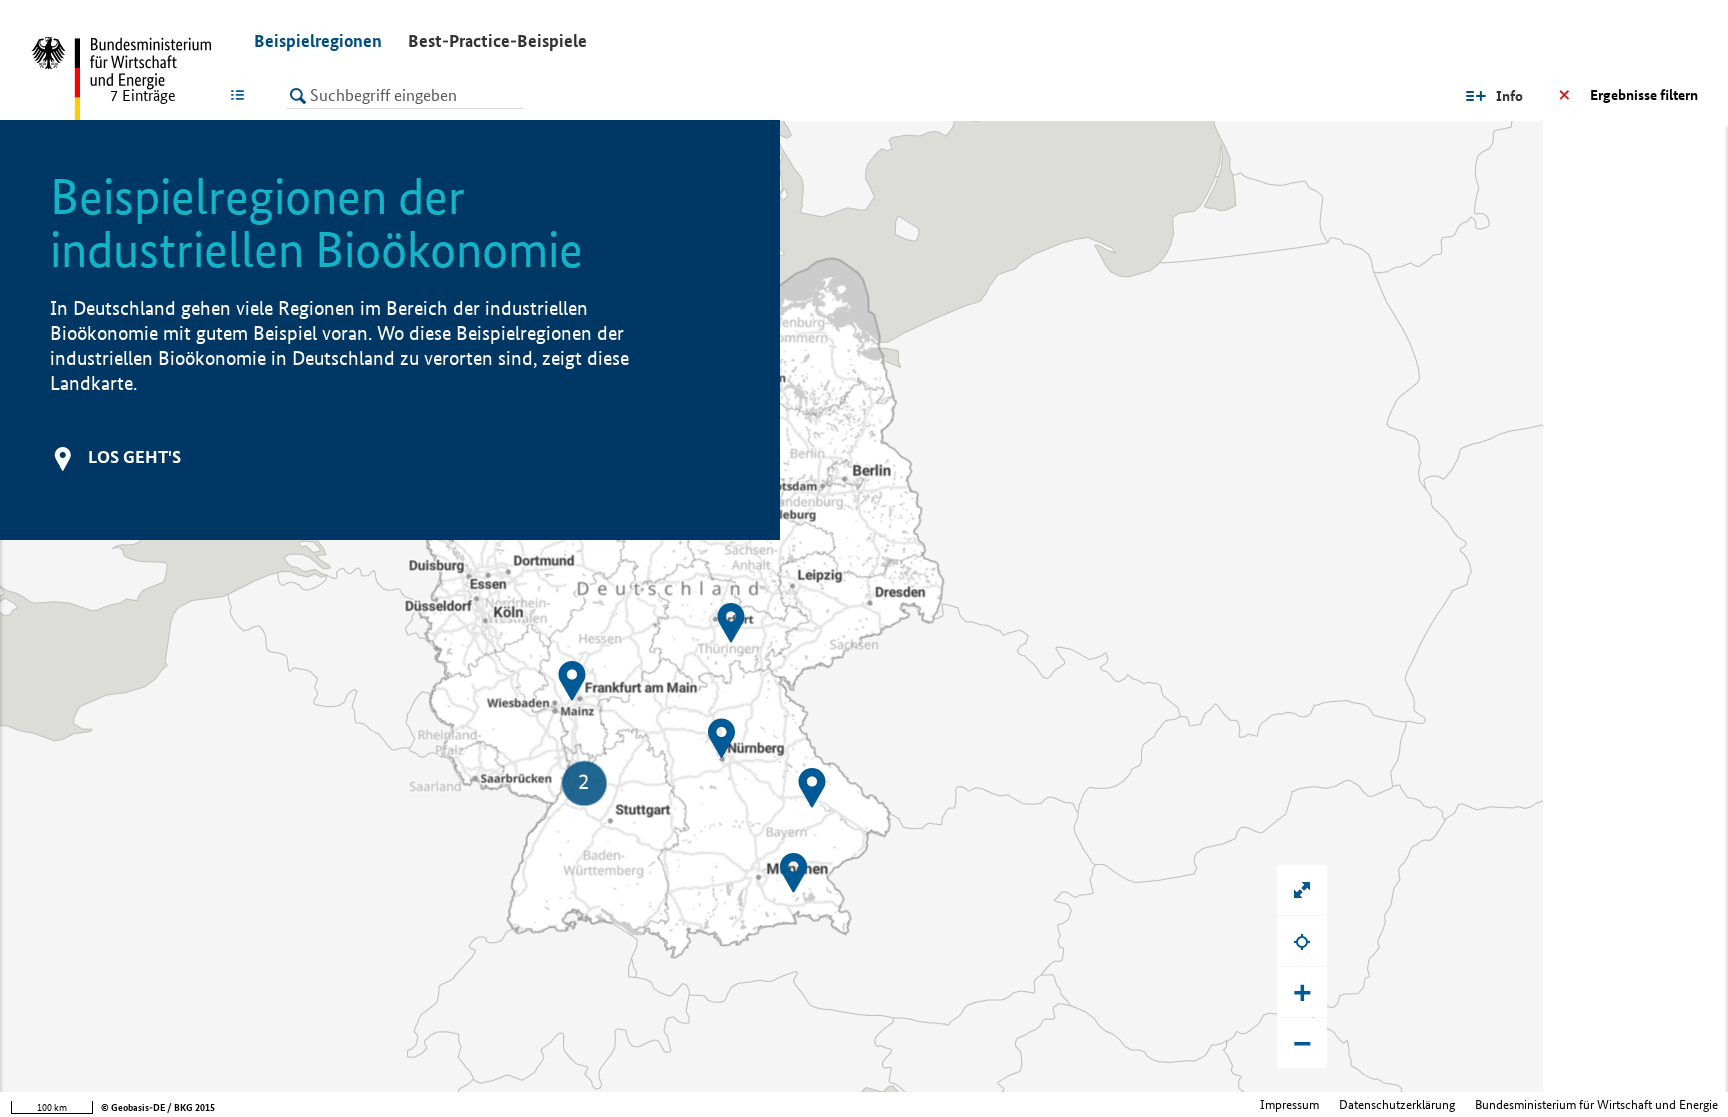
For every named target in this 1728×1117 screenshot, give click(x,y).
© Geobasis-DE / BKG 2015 (158, 1107)
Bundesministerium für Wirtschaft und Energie (1596, 1104)
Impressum (1289, 1104)
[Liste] (241, 95)
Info (1509, 96)
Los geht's (134, 456)
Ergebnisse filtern (1644, 95)
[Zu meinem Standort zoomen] (1302, 941)
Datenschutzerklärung (1397, 1104)
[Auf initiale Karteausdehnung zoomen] (1302, 890)
